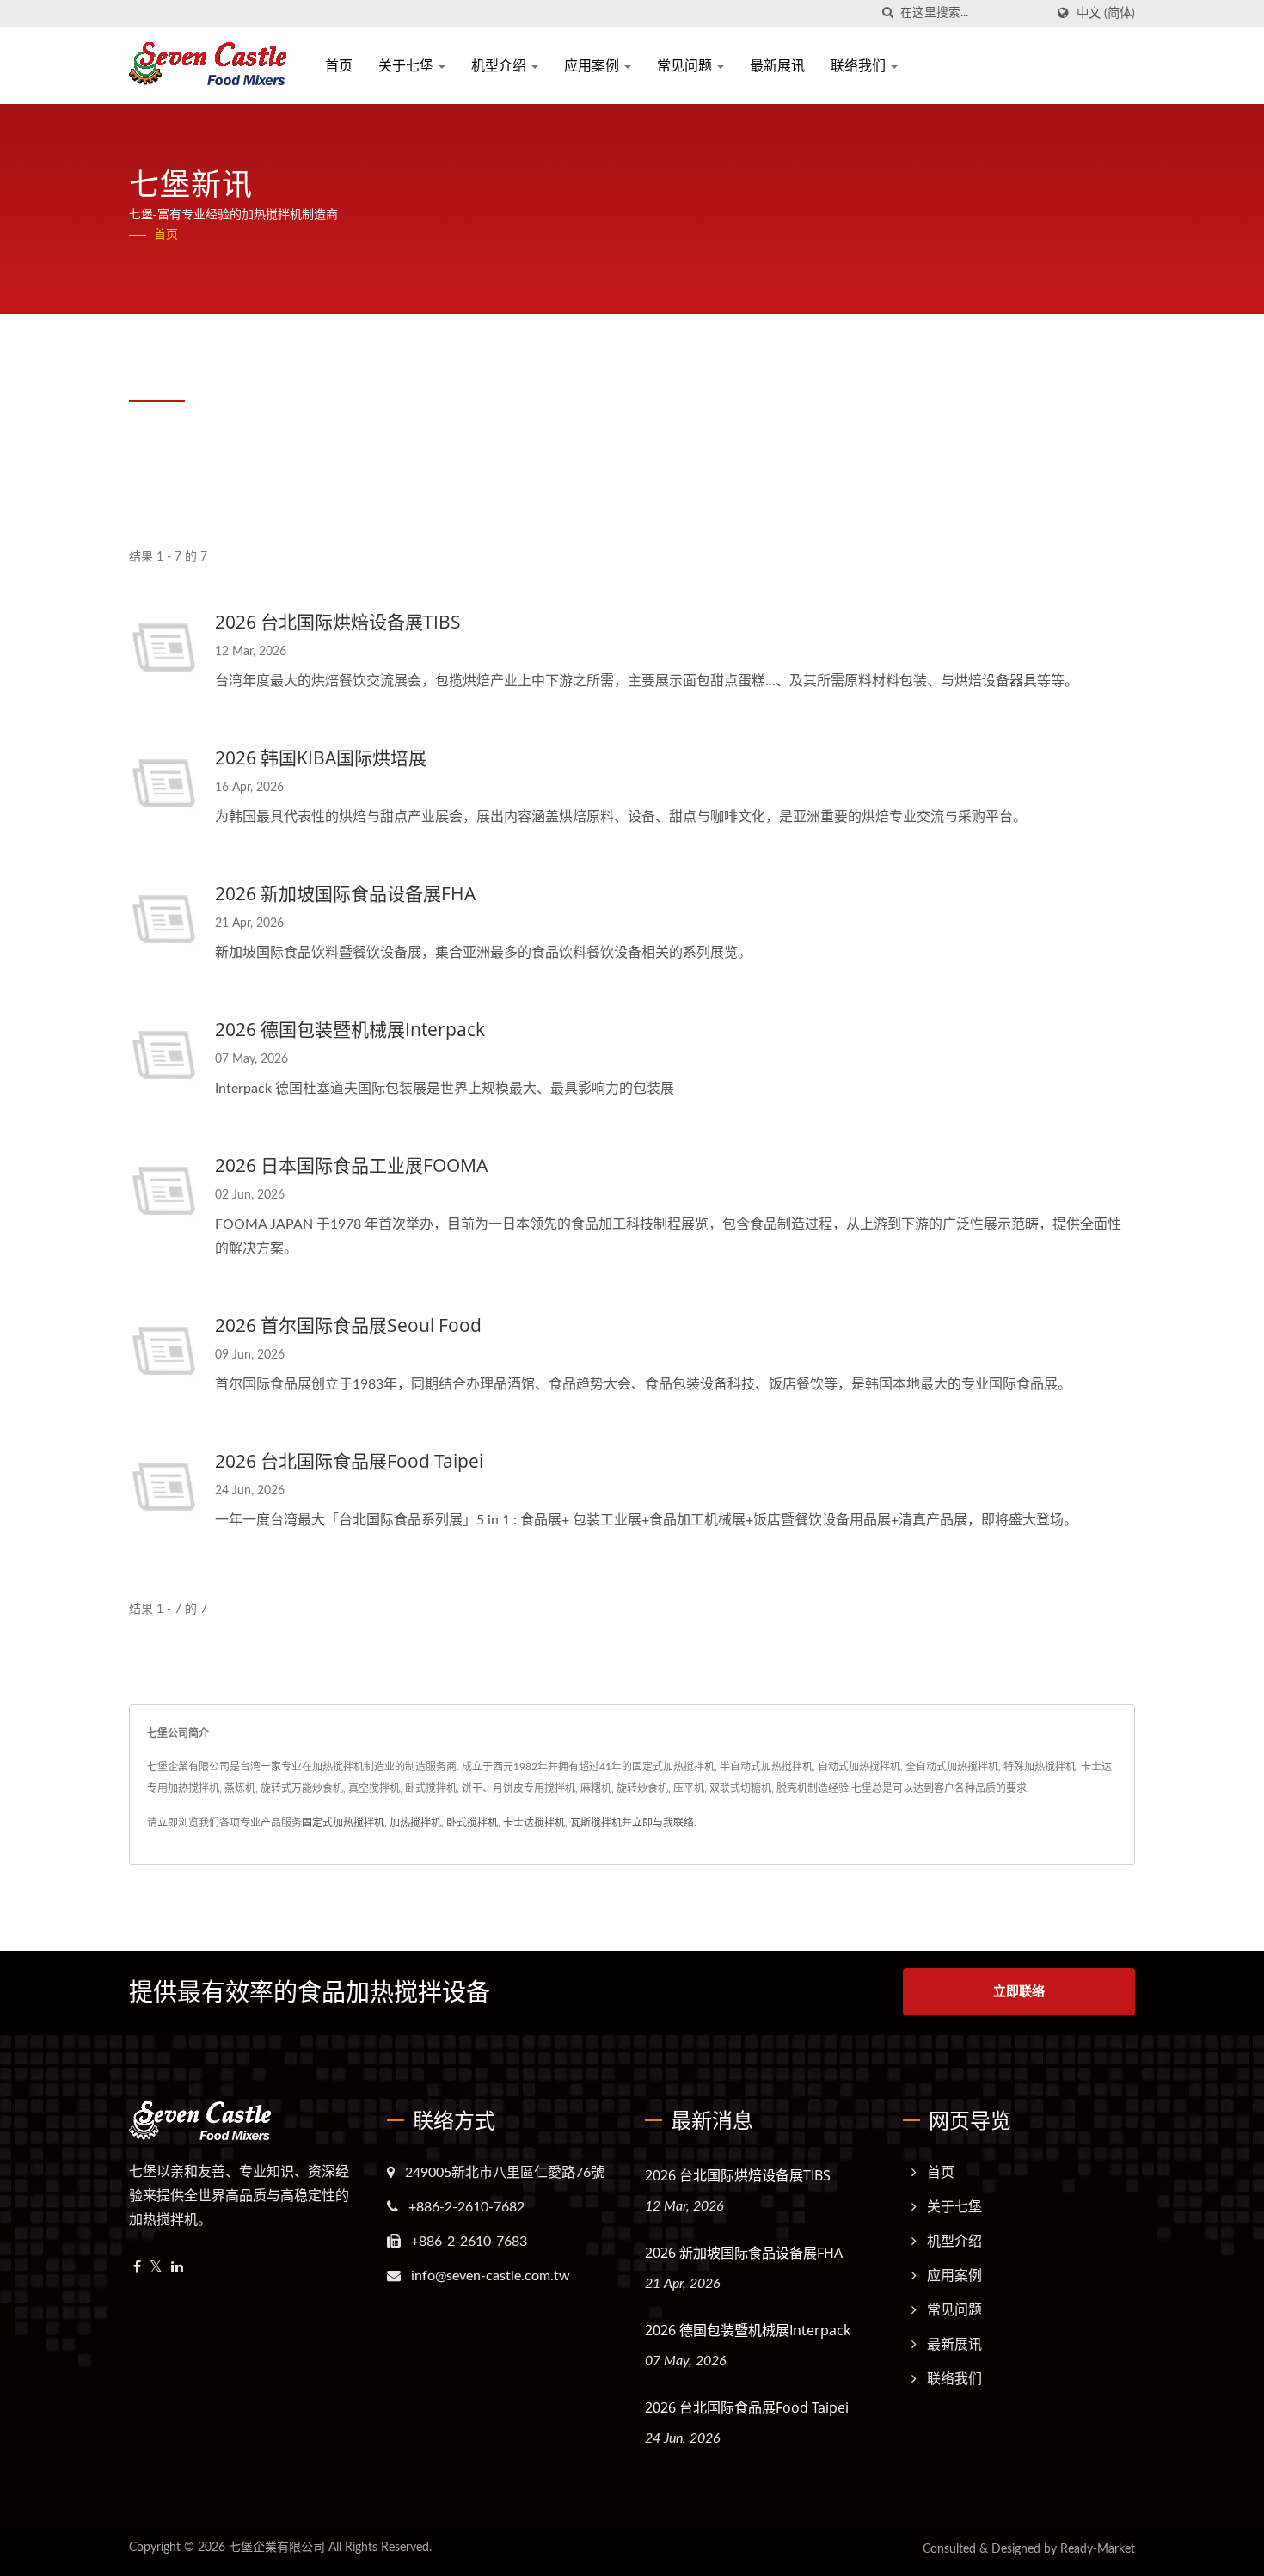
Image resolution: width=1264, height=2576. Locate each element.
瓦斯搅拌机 (596, 1823)
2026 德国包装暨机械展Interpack (350, 1029)
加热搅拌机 (415, 1823)
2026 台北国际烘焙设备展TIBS (338, 622)
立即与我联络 (663, 1823)
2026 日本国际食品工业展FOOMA (351, 1165)
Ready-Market (1098, 2549)
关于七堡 (408, 65)
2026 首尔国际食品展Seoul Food (348, 1325)
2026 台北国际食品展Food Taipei (349, 1461)
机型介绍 (500, 65)
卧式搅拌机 (472, 1823)
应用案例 (593, 65)
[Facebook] (137, 2268)
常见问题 (686, 65)
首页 (339, 65)
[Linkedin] (177, 2268)
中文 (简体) (1106, 13)
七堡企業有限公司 (277, 2548)
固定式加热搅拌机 (343, 1823)
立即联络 (1019, 1992)
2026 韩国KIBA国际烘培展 (321, 757)
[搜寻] (887, 13)
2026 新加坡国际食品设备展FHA (345, 893)
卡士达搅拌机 (534, 1823)
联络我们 (860, 65)
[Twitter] (156, 2268)
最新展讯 (777, 65)
